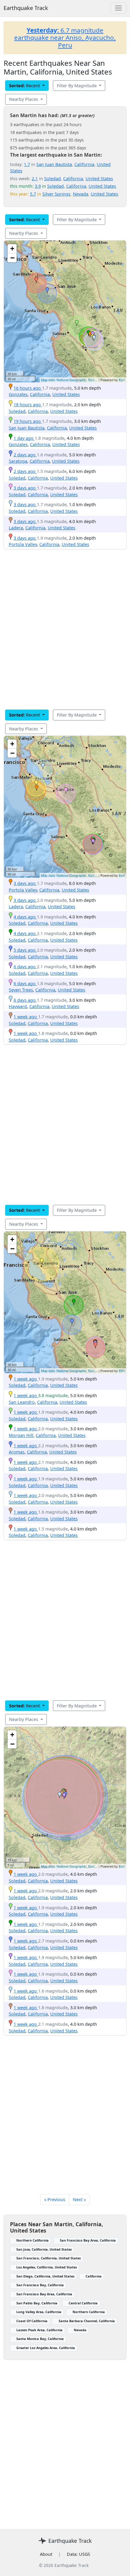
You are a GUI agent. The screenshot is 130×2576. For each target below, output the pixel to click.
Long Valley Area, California (39, 2312)
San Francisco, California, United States (49, 2258)
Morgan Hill (21, 1435)
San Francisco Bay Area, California (88, 2240)
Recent (25, 86)
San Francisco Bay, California (40, 2285)
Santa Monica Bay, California (40, 2339)
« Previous (55, 2199)
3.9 (38, 186)
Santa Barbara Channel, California (87, 2321)
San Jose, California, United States (44, 2249)
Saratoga (18, 461)
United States (99, 179)
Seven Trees (21, 990)
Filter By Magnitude (77, 86)
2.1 (35, 179)
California (84, 164)
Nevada (81, 194)
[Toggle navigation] (118, 8)
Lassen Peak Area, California (39, 2330)
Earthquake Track (26, 8)
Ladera (16, 528)
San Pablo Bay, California (37, 2303)
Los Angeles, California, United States (47, 2267)
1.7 (27, 164)
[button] (90, 334)
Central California (83, 2303)
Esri (122, 380)
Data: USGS (78, 2554)
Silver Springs (56, 194)
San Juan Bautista (54, 164)
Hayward (18, 1006)
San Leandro (22, 1402)
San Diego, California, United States (45, 2276)
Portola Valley (23, 544)
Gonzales (18, 394)
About (46, 2554)
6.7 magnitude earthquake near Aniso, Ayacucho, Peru (65, 38)
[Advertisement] (65, 629)
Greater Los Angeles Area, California (46, 2348)
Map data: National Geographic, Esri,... (69, 380)
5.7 (33, 194)
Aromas (17, 1452)
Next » (79, 2199)
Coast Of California (32, 2321)
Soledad (52, 179)
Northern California (32, 2240)
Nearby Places (24, 99)
